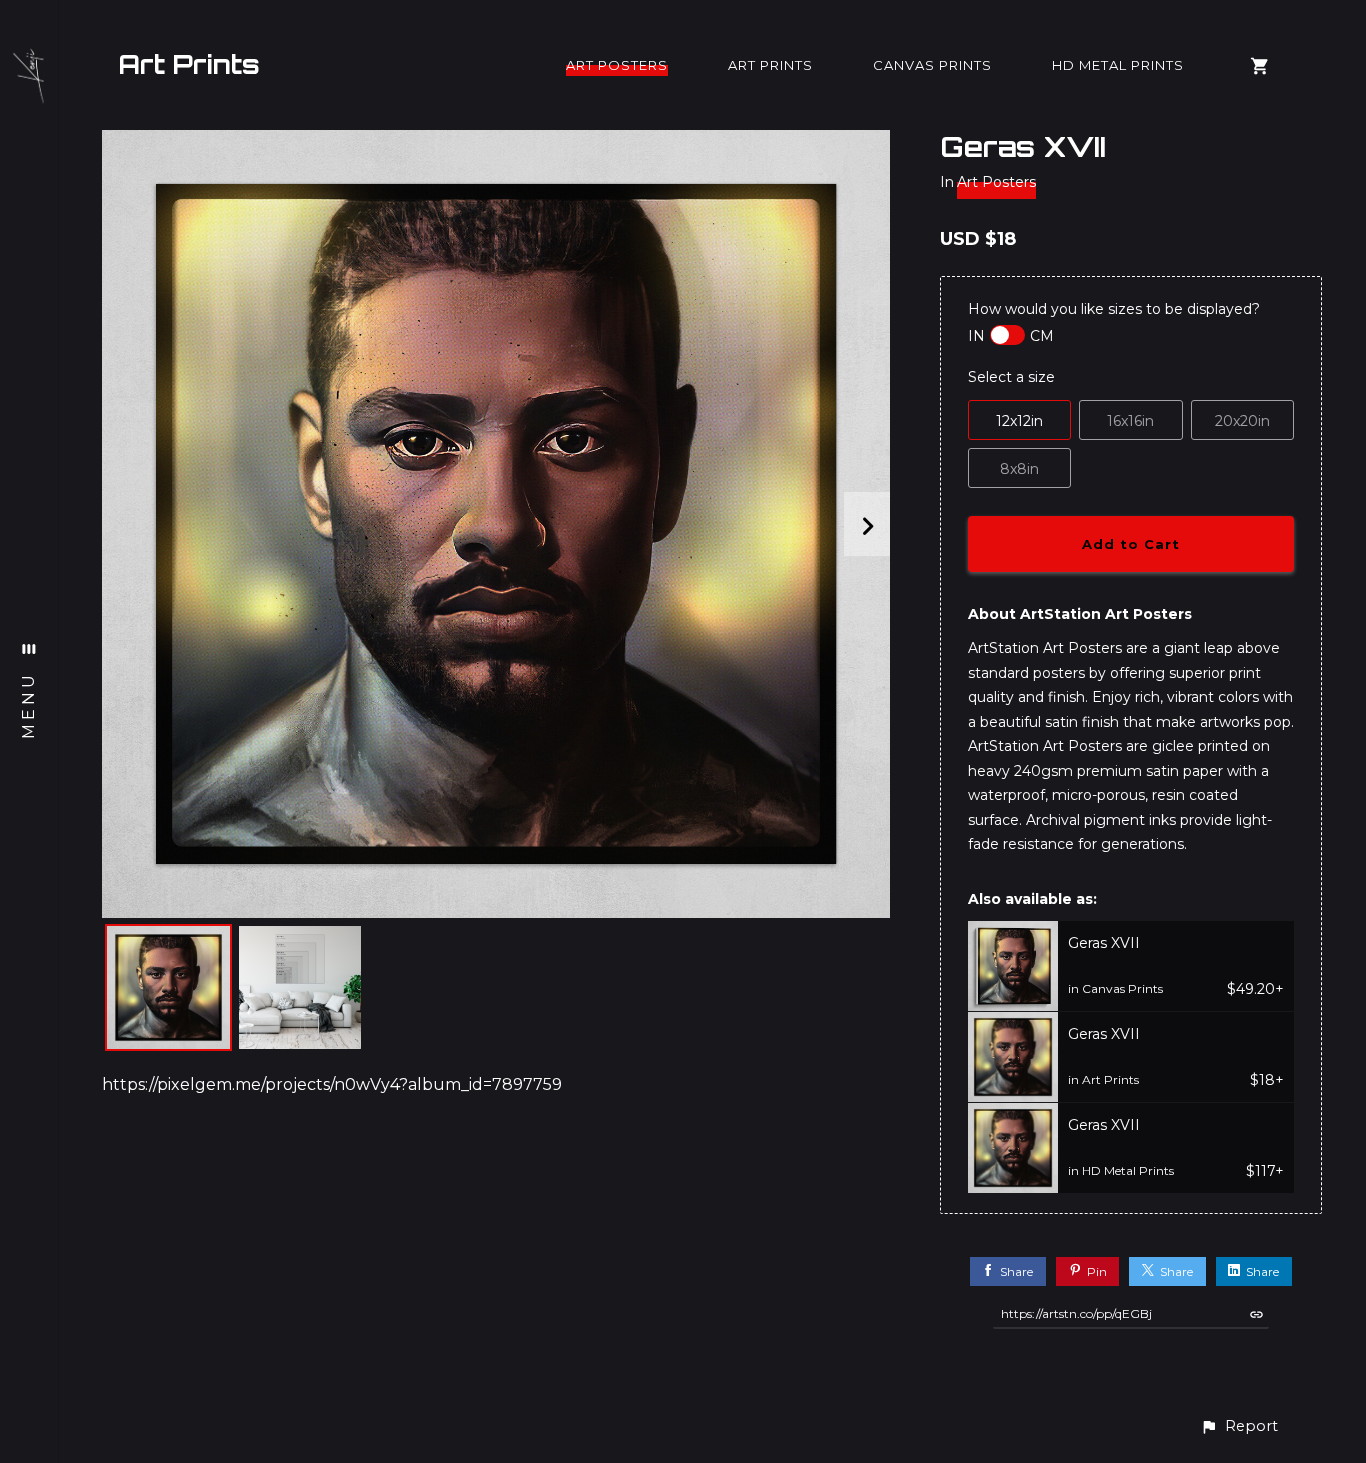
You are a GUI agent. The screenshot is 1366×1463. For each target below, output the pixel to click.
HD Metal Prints (1118, 65)
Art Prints (189, 64)
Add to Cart (1131, 544)
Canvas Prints (932, 65)
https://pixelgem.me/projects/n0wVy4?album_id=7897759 (332, 1084)
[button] (1239, 1426)
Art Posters (617, 65)
